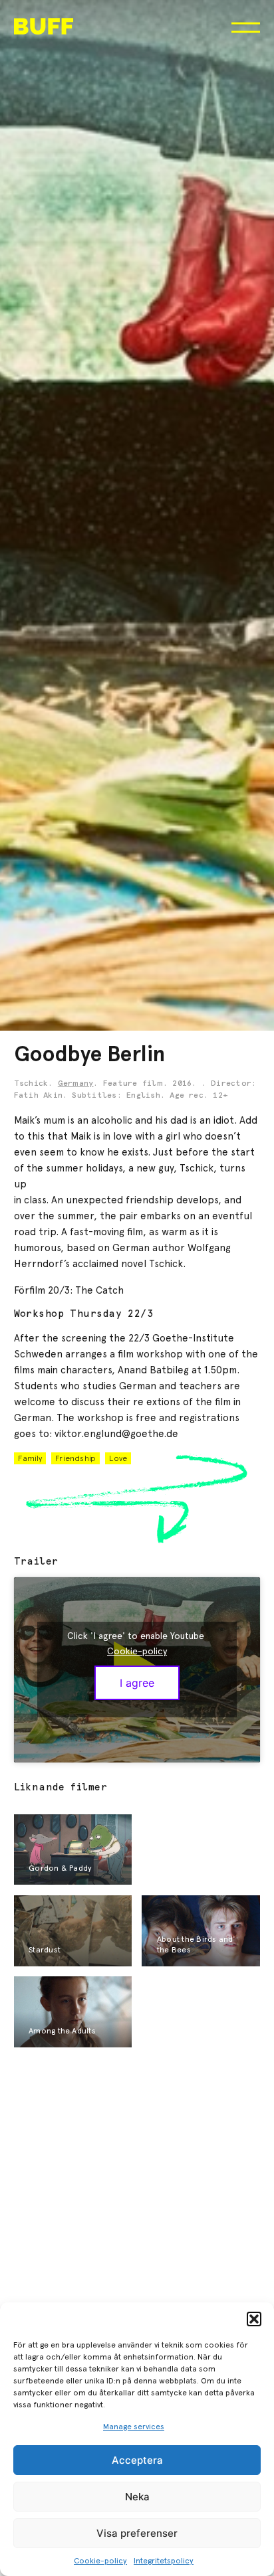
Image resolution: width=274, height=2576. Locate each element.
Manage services (134, 2427)
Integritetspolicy (164, 2561)
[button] (254, 2319)
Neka (137, 2497)
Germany (76, 1084)
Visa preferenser (137, 2533)
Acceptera (137, 2460)
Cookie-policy (100, 2561)
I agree (137, 1683)
